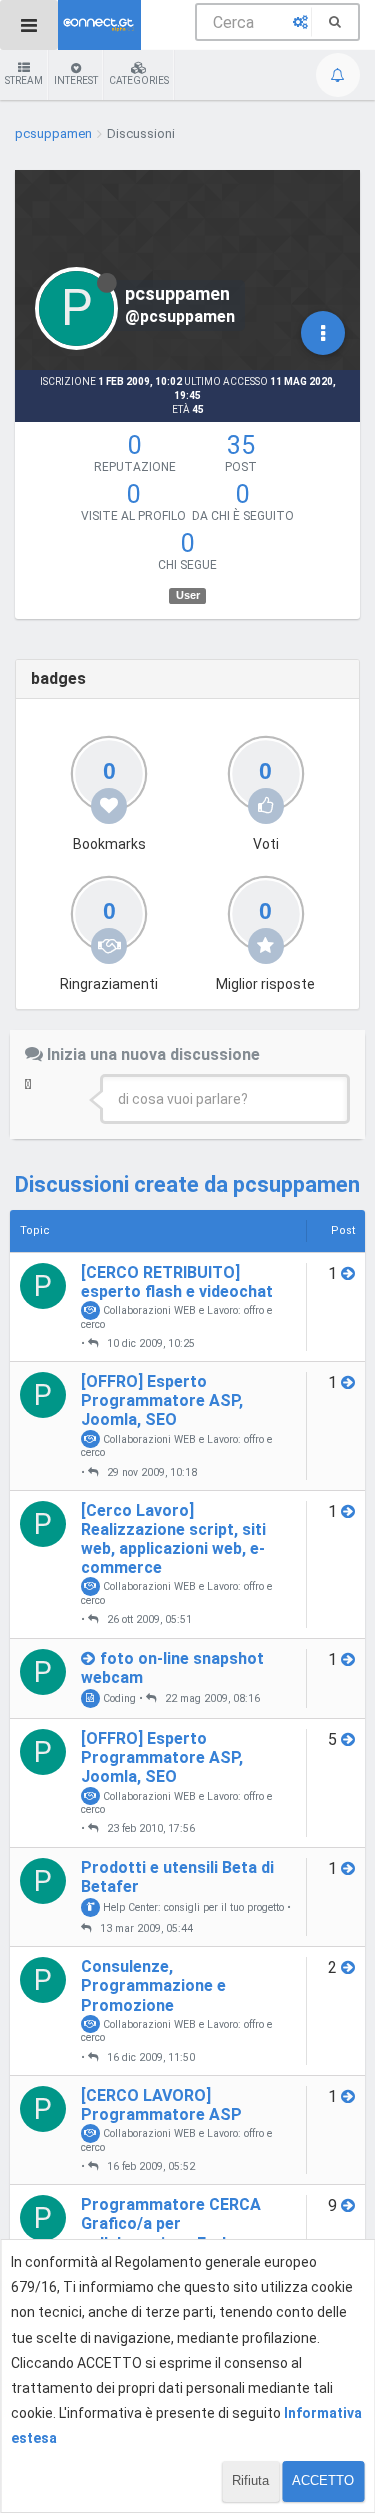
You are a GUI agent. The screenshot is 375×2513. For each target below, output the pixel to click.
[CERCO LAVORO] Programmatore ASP (161, 2105)
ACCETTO (323, 2480)
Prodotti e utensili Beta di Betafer (177, 1877)
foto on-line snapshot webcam (172, 1668)
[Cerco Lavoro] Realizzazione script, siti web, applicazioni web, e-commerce (173, 1539)
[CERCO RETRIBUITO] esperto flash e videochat (177, 1282)
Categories (139, 80)
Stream (24, 80)
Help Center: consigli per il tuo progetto (192, 1907)
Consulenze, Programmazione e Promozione (153, 1985)
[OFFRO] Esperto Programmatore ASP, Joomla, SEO (162, 1400)
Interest (76, 80)
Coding (118, 1698)
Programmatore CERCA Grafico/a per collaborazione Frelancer (175, 2223)
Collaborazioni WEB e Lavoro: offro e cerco (176, 1317)
